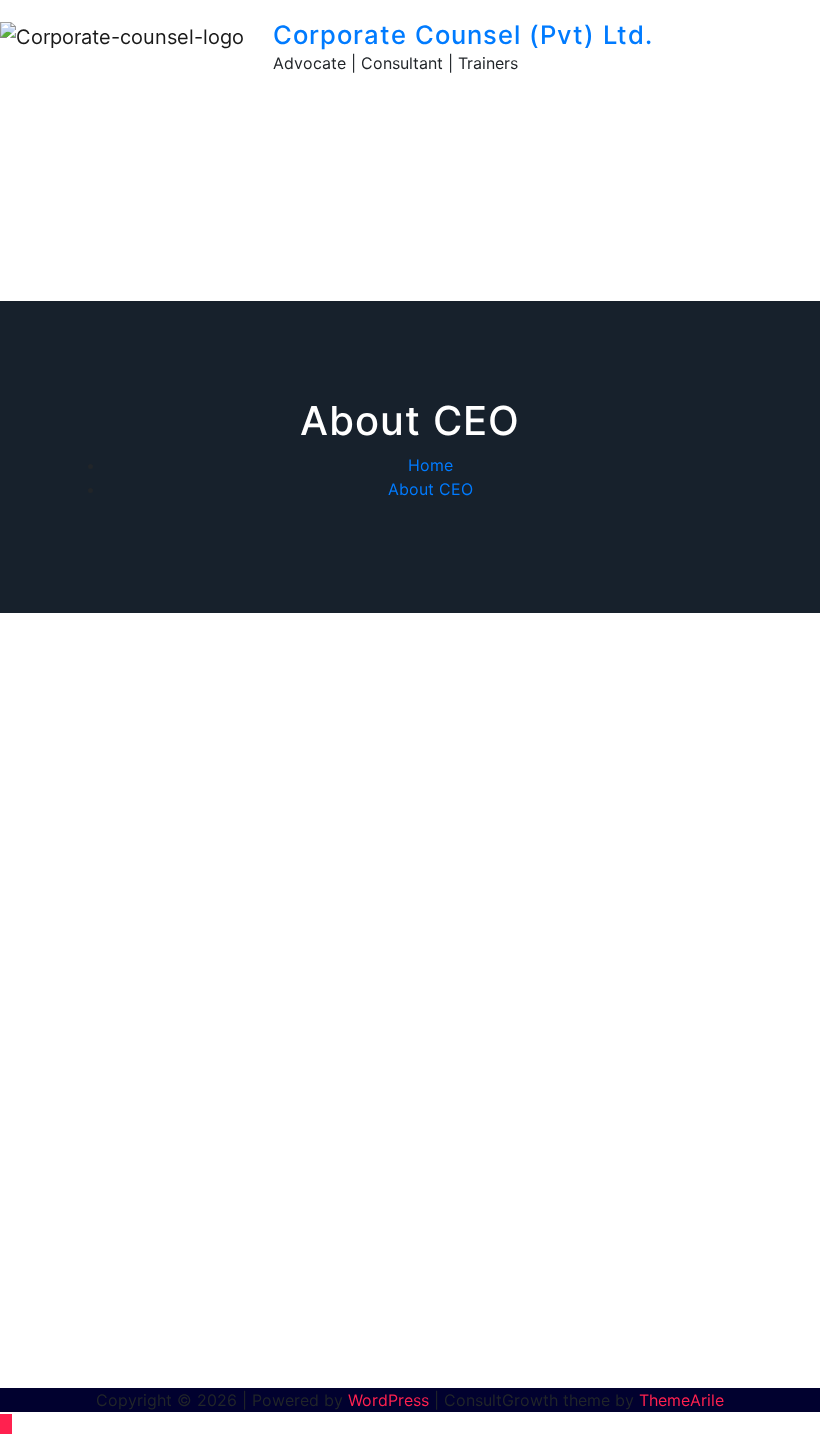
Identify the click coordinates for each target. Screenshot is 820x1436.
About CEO (430, 489)
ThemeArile (681, 1400)
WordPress (388, 1400)
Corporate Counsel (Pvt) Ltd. (463, 34)
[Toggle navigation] (702, 40)
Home (430, 465)
